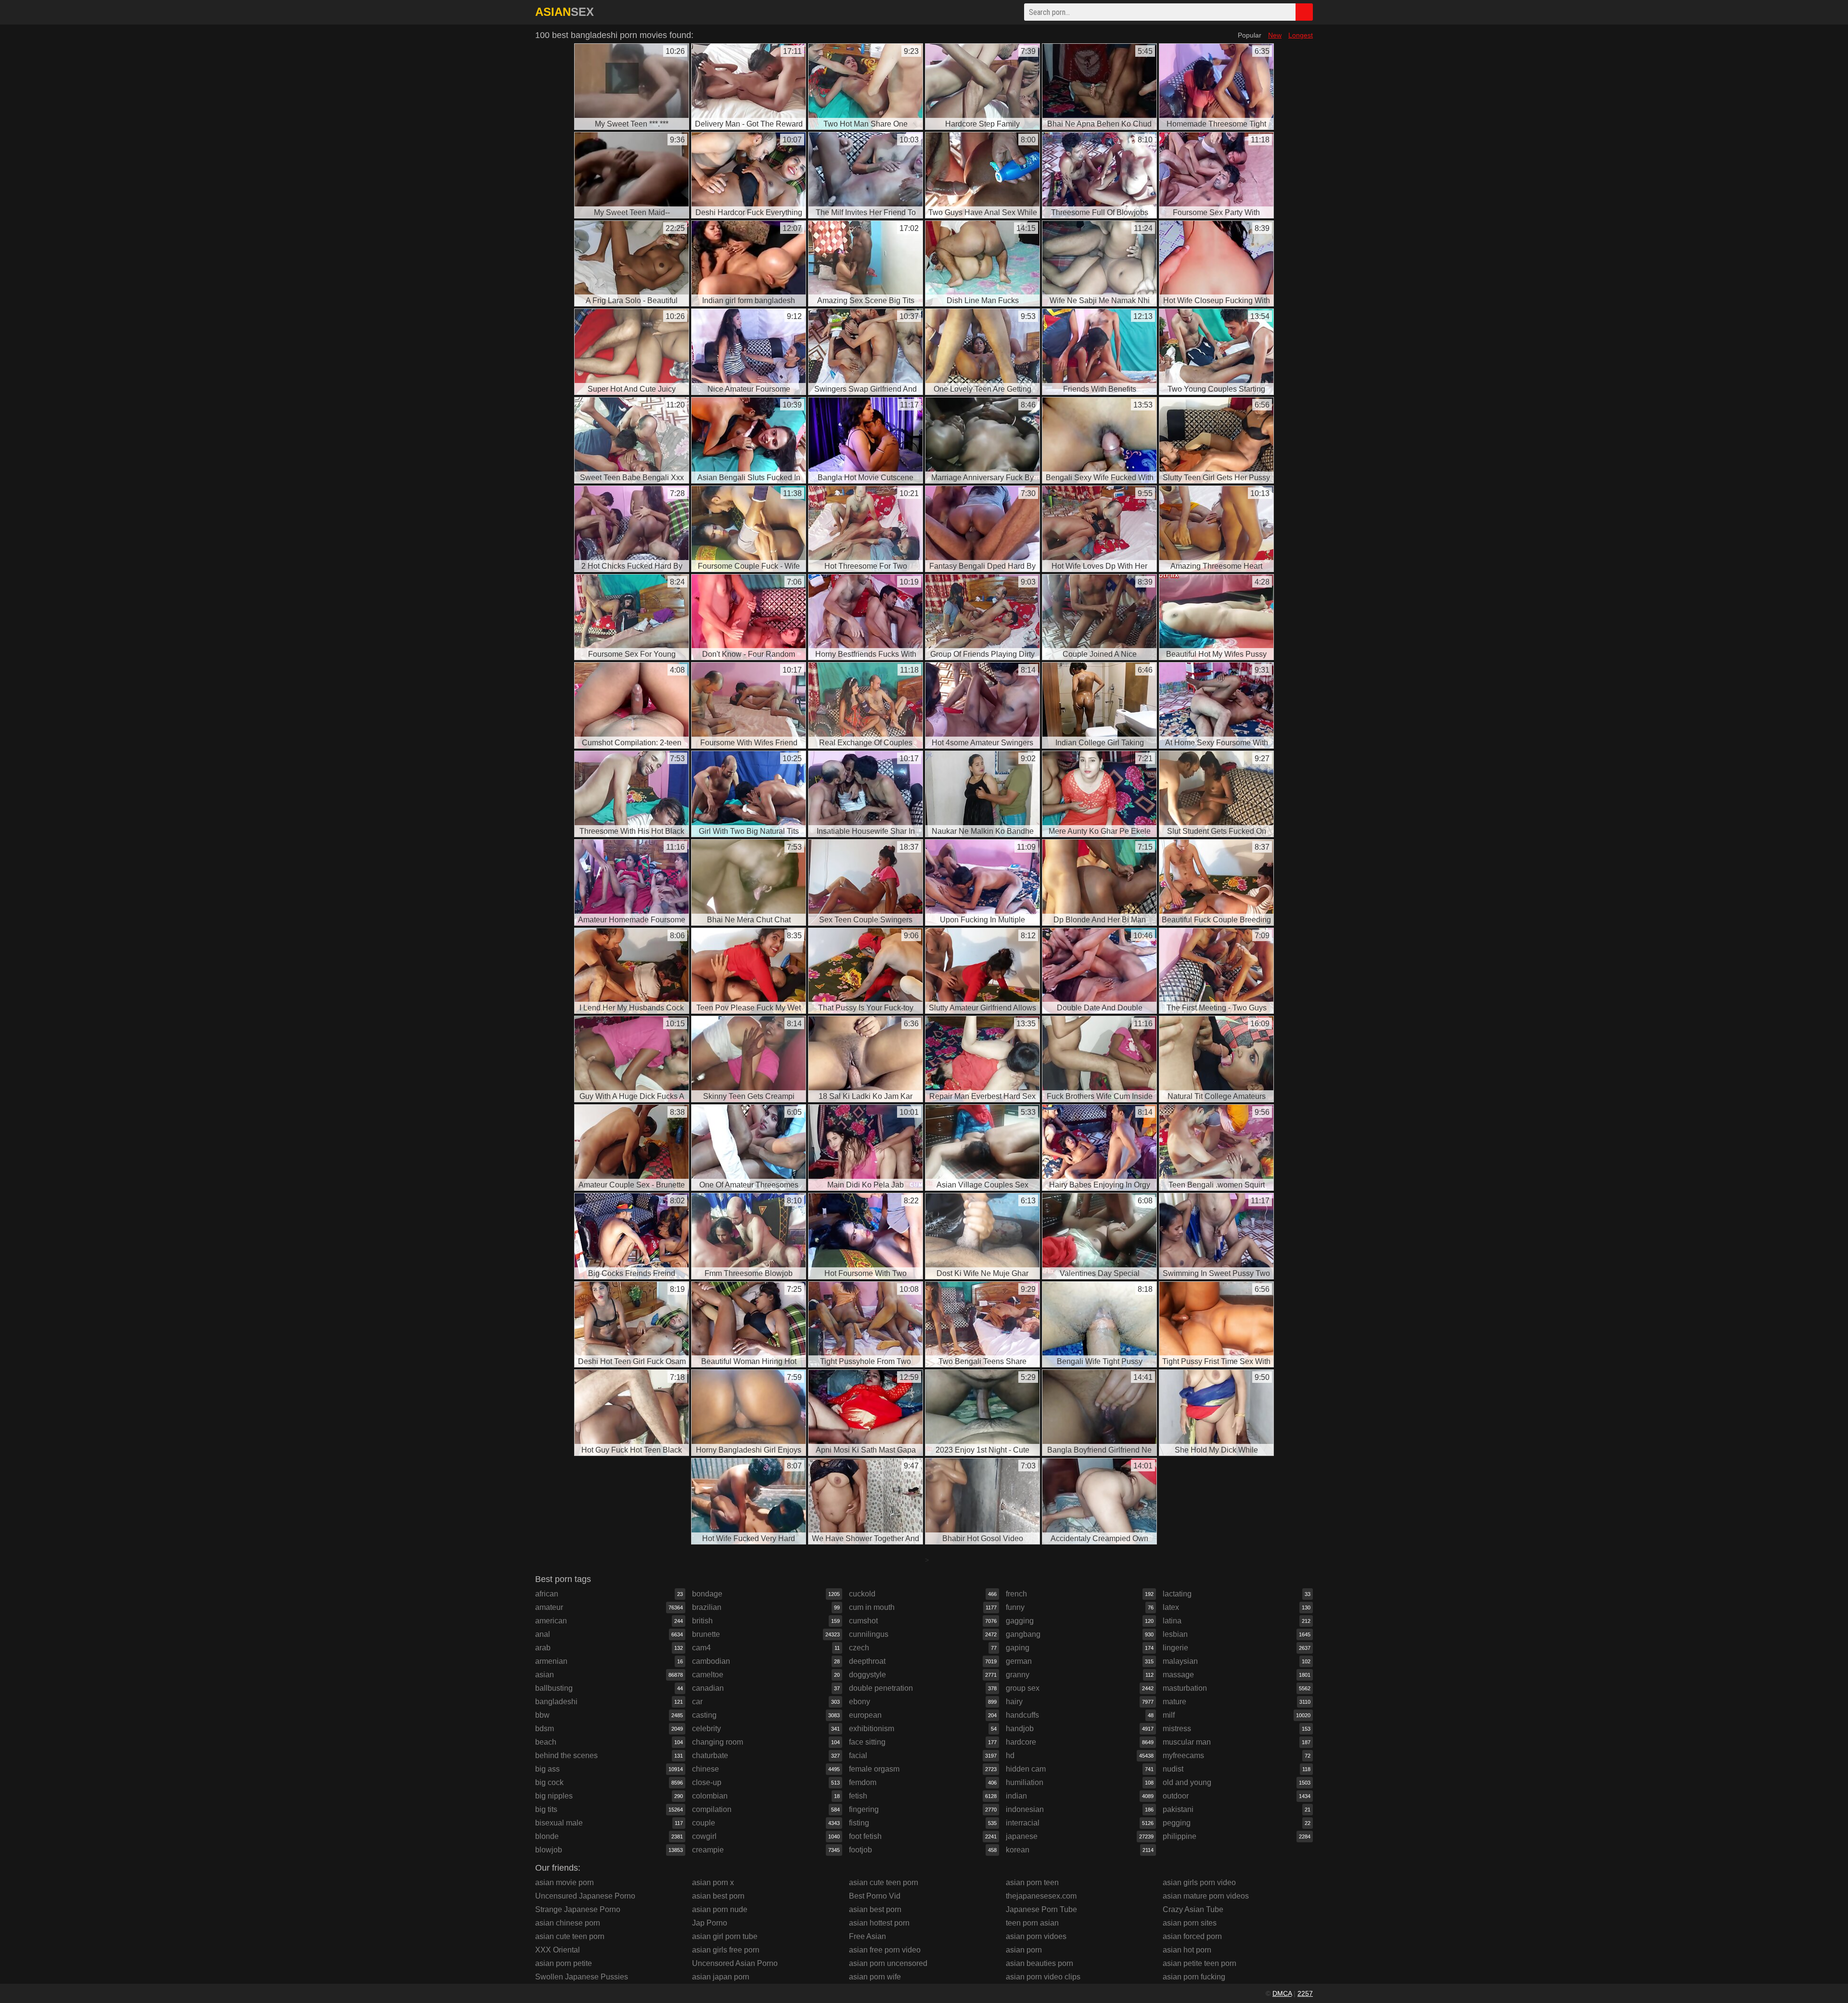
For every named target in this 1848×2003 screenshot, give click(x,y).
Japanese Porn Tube (1041, 1909)
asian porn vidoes (1036, 1936)
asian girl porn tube (725, 1936)
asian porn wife (875, 1977)
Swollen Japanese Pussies (582, 1977)
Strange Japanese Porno (578, 1909)
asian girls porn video (1199, 1882)
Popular (1250, 35)
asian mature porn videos (1206, 1896)
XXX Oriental (558, 1950)
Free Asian (867, 1936)
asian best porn (718, 1896)
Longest (1301, 35)
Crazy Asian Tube (1193, 1909)
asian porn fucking (1194, 1977)
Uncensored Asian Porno (735, 1963)
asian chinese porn (568, 1923)
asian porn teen (1032, 1882)
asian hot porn (1187, 1950)
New (1275, 35)
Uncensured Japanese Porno (585, 1896)
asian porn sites (1190, 1923)
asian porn (1024, 1950)
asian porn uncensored (888, 1963)
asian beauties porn (1039, 1963)
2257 (1305, 1993)
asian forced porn (1192, 1936)
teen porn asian (1032, 1923)
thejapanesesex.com (1041, 1896)
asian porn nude (720, 1909)
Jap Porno (710, 1923)
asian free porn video (885, 1950)
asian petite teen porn (1200, 1963)
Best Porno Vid (875, 1896)
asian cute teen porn (570, 1936)
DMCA (1282, 1993)
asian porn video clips (1043, 1977)
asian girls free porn (726, 1950)
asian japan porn (721, 1977)
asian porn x (713, 1882)
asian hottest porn (879, 1923)
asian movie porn (565, 1882)
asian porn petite (564, 1963)
